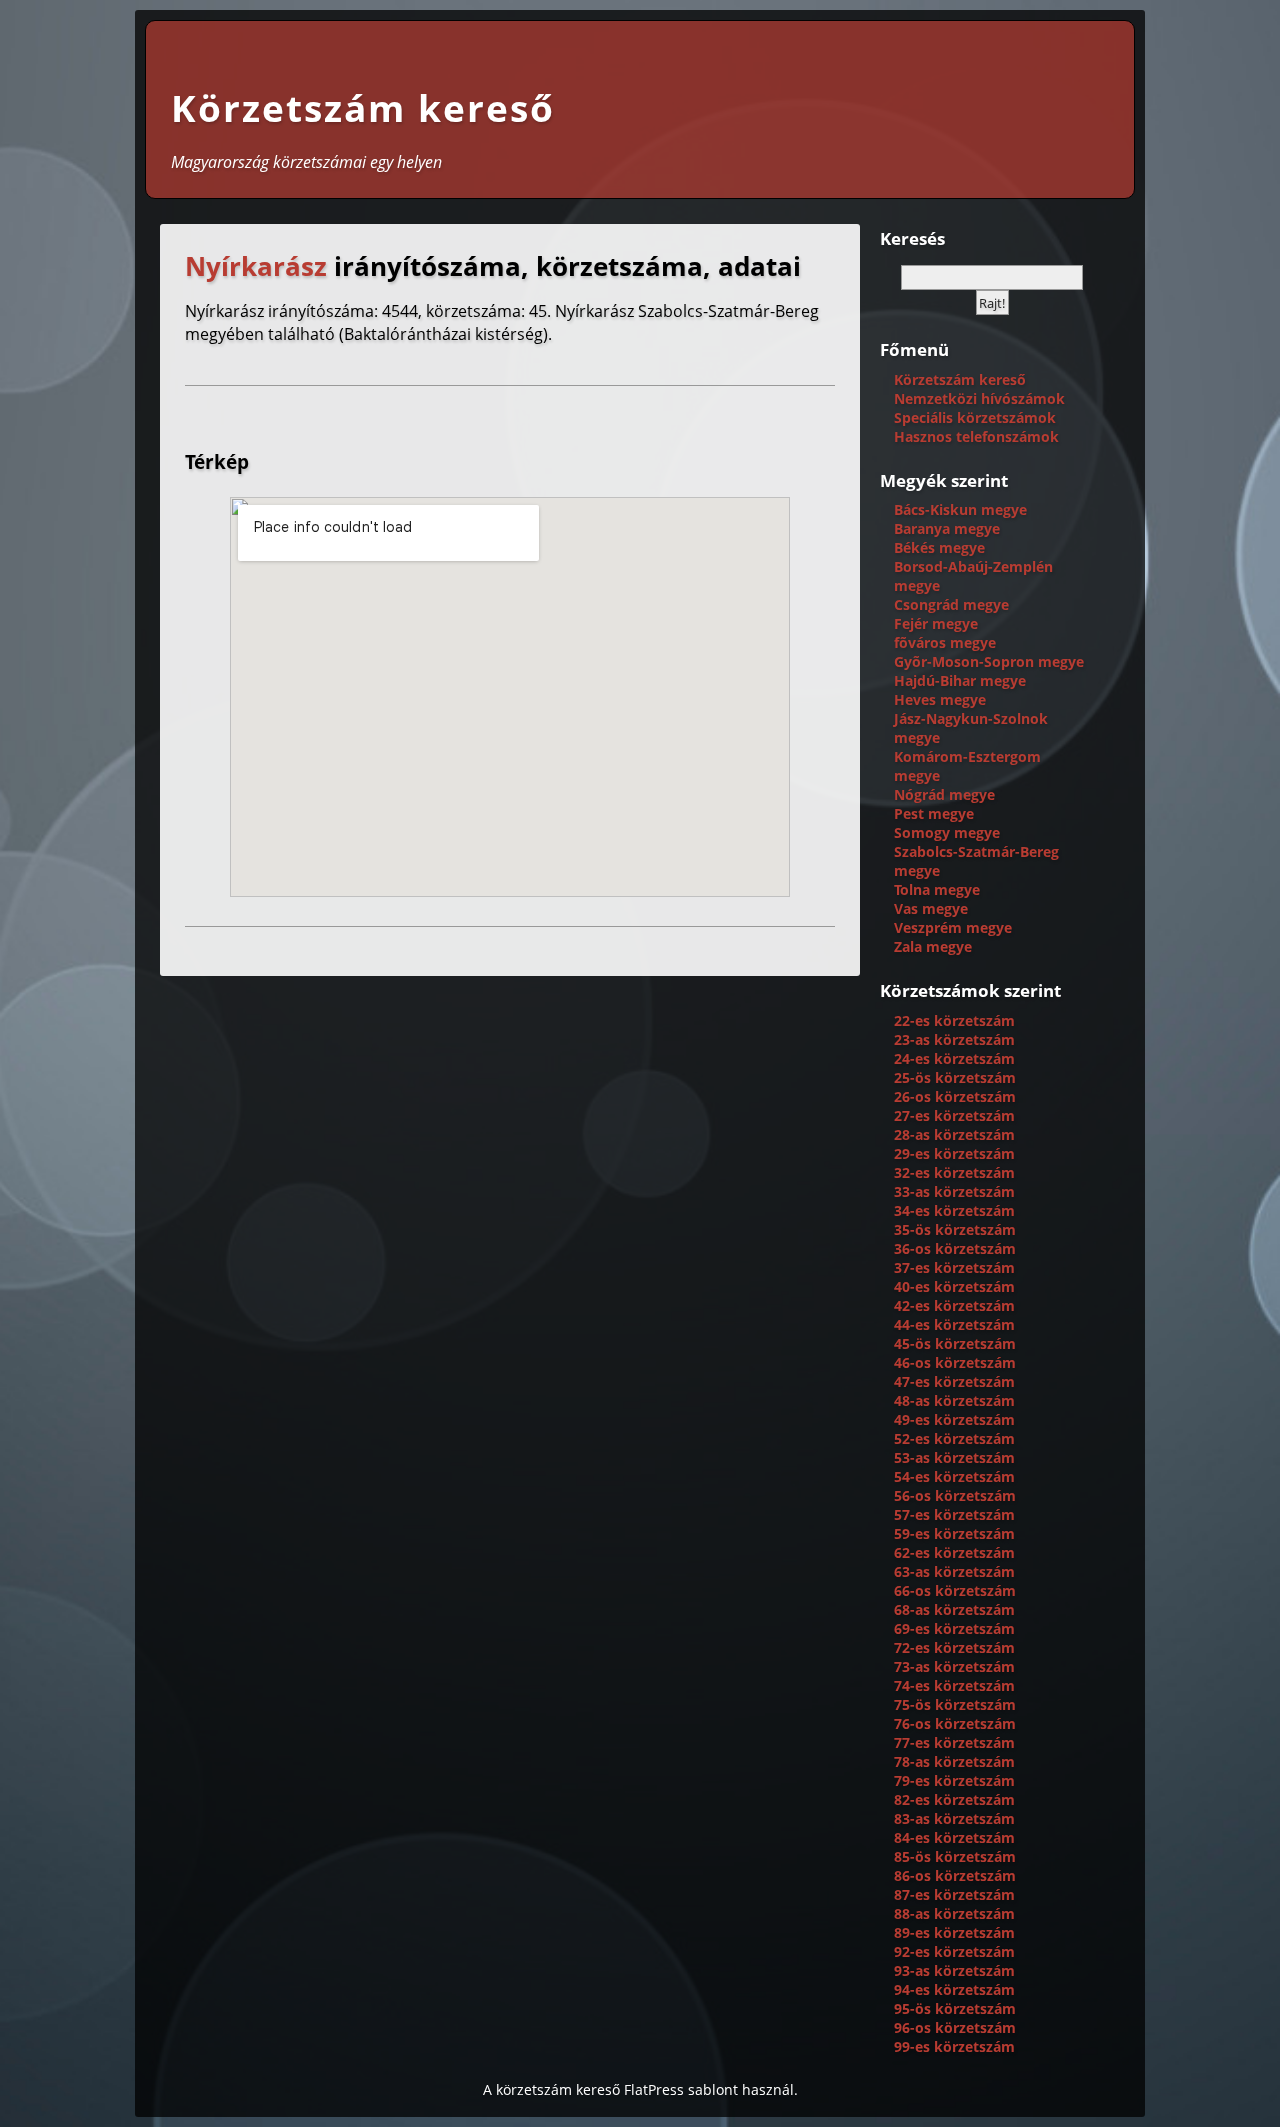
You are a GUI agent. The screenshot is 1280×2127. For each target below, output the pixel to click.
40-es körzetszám (954, 1286)
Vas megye (931, 908)
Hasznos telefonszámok (976, 436)
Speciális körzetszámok (975, 417)
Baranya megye (947, 528)
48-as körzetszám (954, 1400)
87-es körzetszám (954, 1894)
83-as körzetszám (954, 1818)
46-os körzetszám (955, 1362)
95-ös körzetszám (955, 2008)
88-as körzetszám (954, 1913)
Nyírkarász (256, 266)
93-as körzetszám (954, 1970)
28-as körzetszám (954, 1134)
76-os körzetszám (955, 1723)
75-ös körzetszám (955, 1704)
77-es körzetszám (954, 1742)
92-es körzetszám (954, 1951)
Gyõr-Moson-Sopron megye (989, 661)
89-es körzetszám (954, 1932)
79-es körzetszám (954, 1780)
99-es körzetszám (954, 2046)
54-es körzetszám (954, 1476)
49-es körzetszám (954, 1419)
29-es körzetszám (954, 1153)
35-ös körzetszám (955, 1229)
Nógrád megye (944, 794)
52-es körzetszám (954, 1438)
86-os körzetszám (955, 1875)
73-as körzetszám (954, 1666)
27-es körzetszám (954, 1115)
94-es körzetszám (954, 1989)
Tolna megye (937, 889)
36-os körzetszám (955, 1248)
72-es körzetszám (954, 1647)
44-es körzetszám (954, 1324)
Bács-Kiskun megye (960, 509)
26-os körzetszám (955, 1096)
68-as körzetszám (954, 1609)
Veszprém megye (953, 927)
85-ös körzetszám (955, 1856)
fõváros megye (945, 642)
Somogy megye (947, 832)
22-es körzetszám (954, 1020)
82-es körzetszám (954, 1799)
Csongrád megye (951, 604)
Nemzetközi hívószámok (979, 398)
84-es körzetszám (954, 1837)
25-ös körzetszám (955, 1077)
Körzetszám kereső (363, 108)
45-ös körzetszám (955, 1343)
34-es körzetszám (954, 1210)
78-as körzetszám (954, 1761)
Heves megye (940, 699)
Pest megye (934, 813)
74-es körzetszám (954, 1685)
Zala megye (933, 946)
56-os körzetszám (955, 1495)
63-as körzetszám (954, 1571)
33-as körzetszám (954, 1191)
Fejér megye (936, 623)
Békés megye (939, 547)
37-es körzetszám (954, 1267)
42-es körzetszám (954, 1305)
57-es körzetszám (954, 1514)
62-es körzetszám (954, 1552)
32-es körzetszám (954, 1172)
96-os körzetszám (955, 2027)
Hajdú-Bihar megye (960, 680)
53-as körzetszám (954, 1457)
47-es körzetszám (954, 1381)
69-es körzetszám (954, 1628)
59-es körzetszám (954, 1533)
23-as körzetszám (954, 1039)
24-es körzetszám (954, 1058)
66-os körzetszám (955, 1590)
